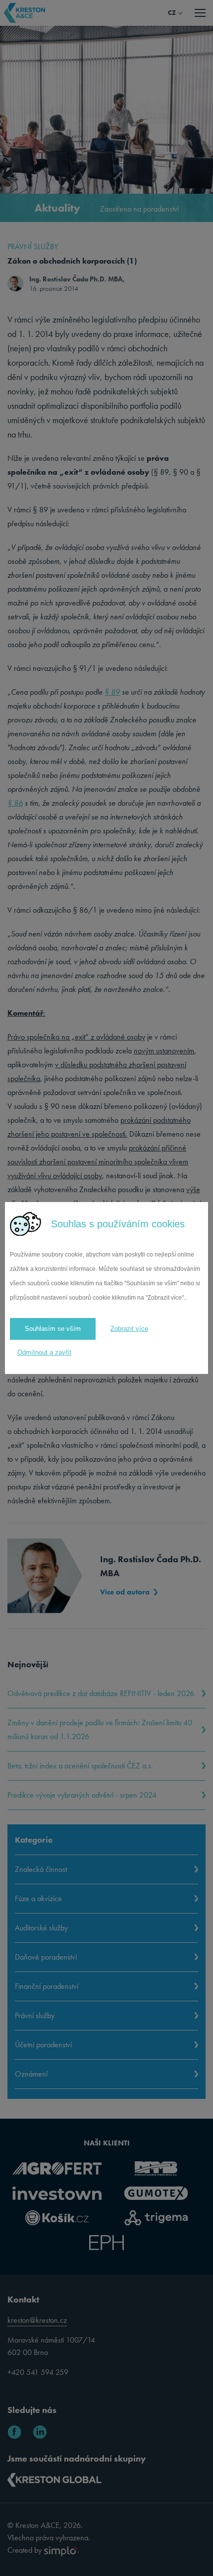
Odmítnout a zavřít (44, 1352)
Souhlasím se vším (53, 1329)
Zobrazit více (129, 1329)
